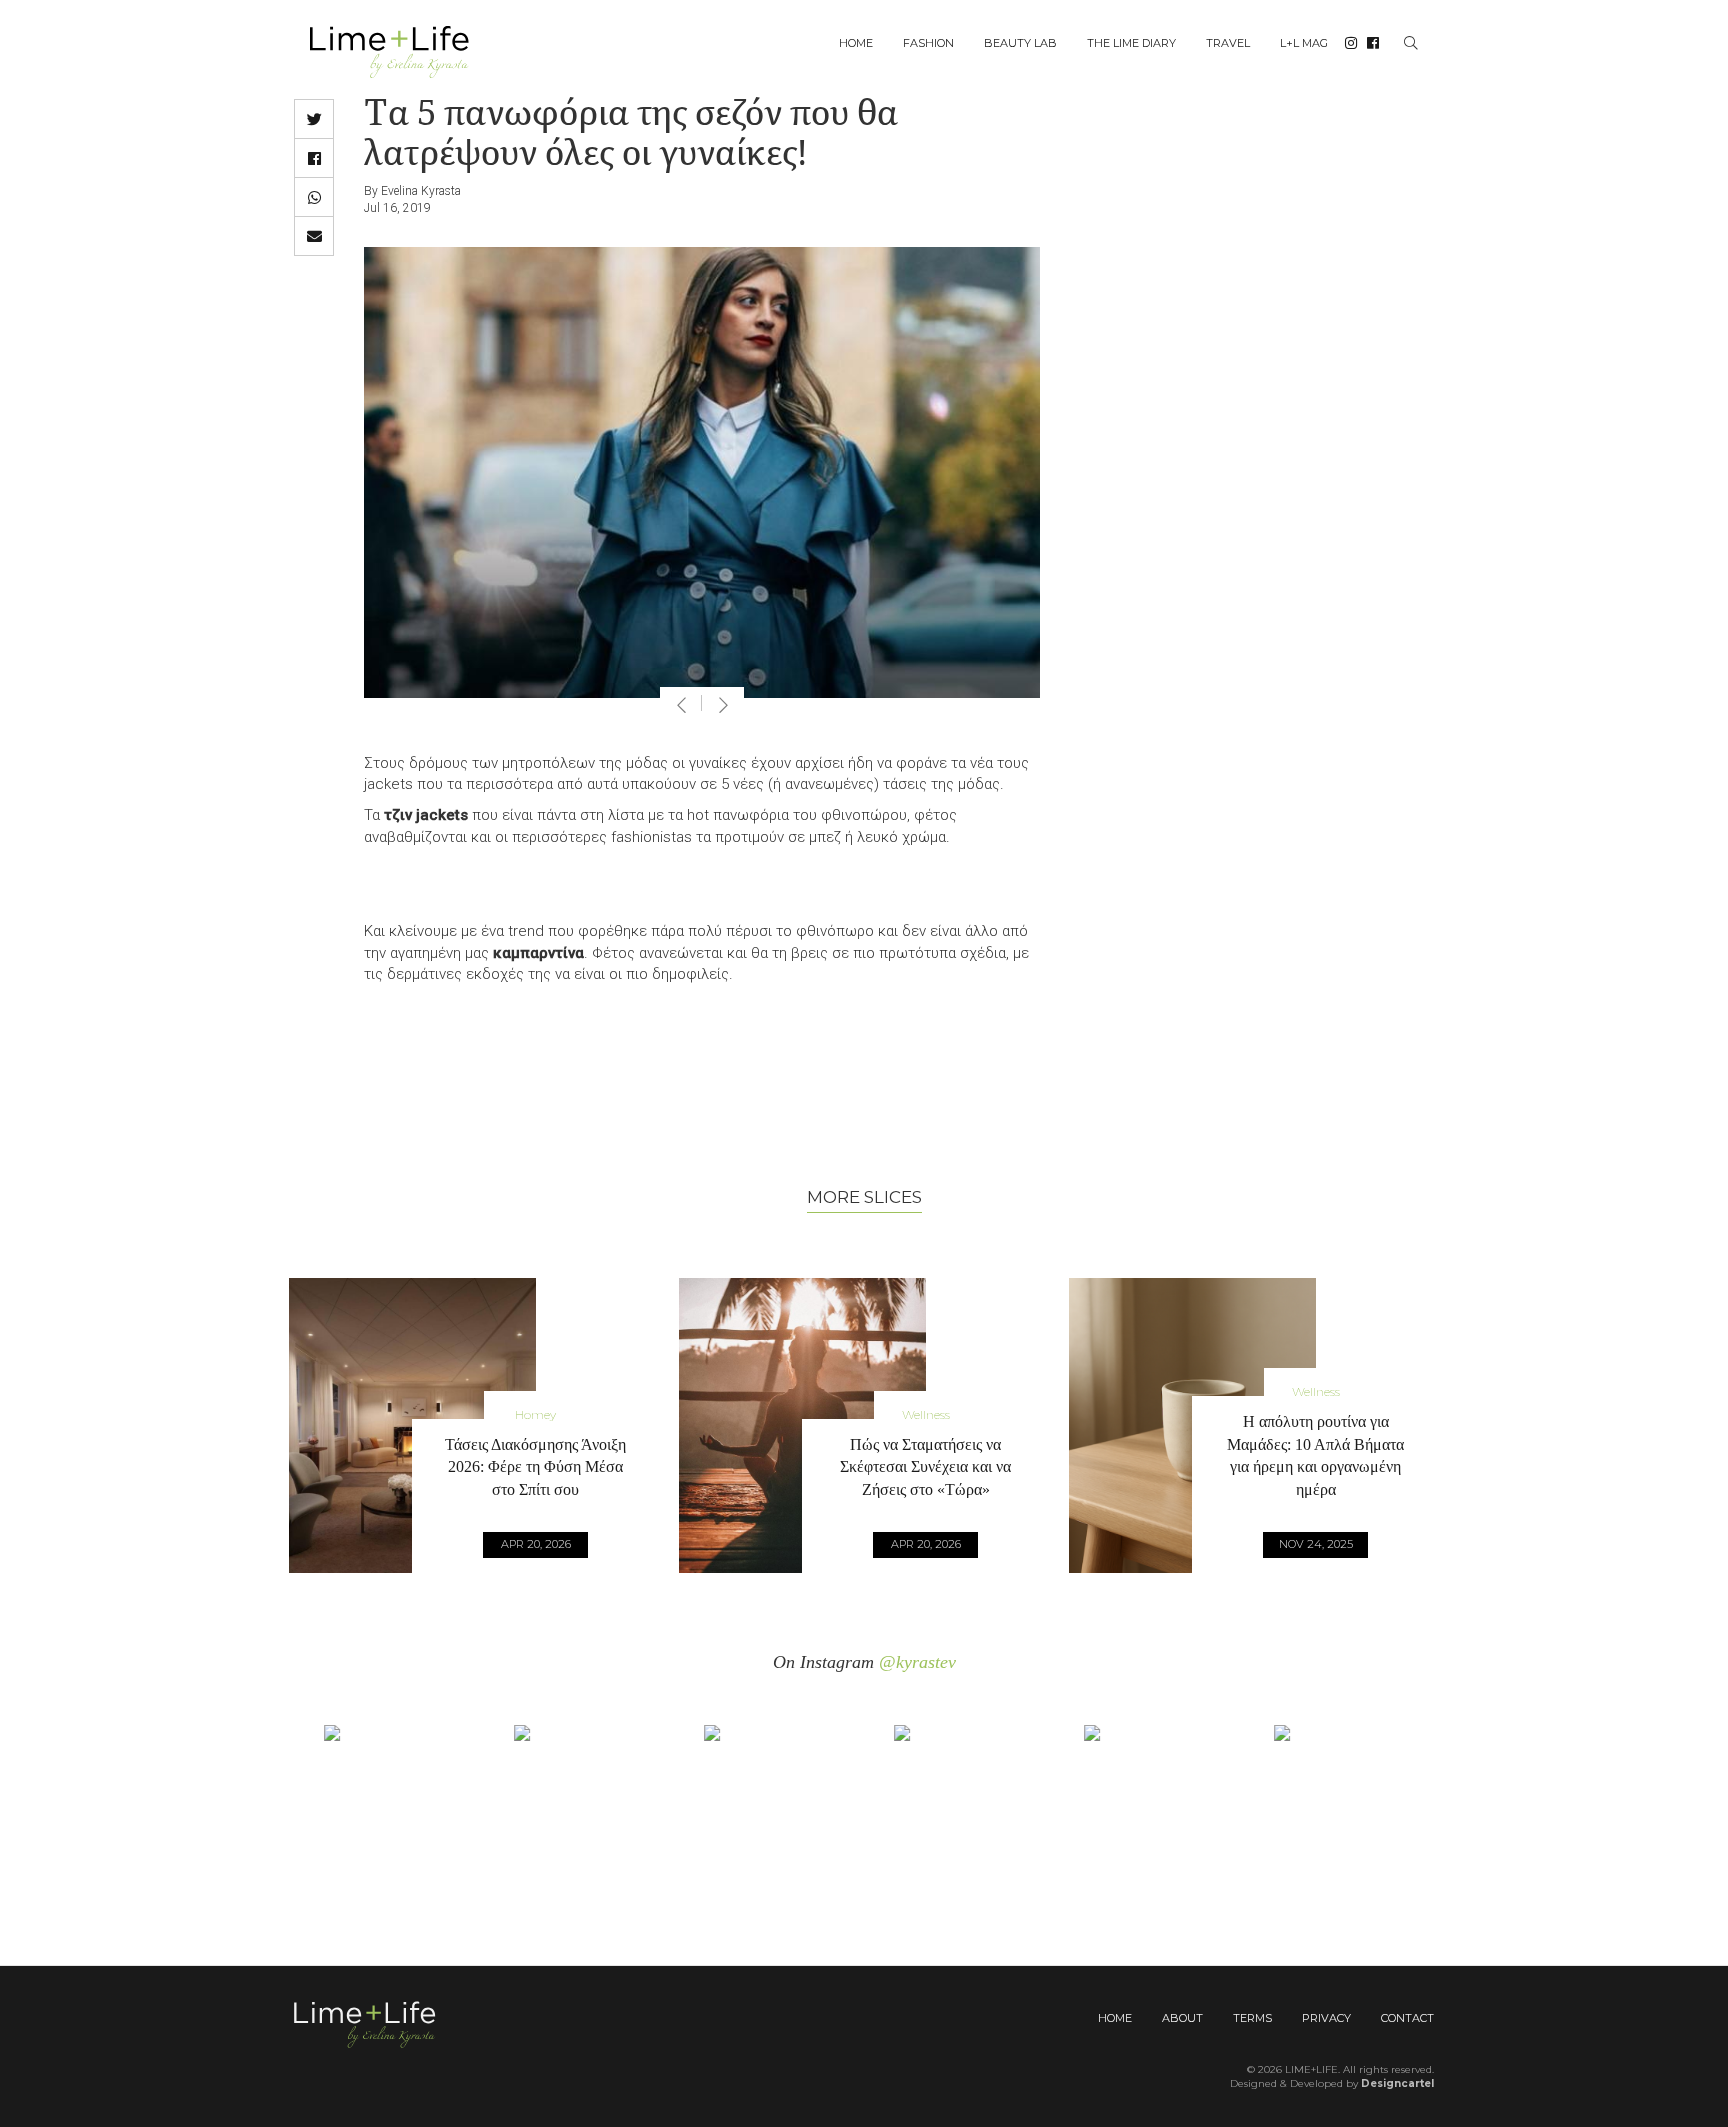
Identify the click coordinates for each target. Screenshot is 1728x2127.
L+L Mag (1304, 43)
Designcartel (1397, 2083)
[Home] (397, 50)
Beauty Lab (1020, 43)
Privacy (1326, 2018)
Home (856, 43)
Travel (1228, 43)
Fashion (928, 43)
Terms (1252, 2018)
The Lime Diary (1131, 43)
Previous (681, 705)
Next (723, 705)
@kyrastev (917, 1662)
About (1182, 2018)
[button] (314, 119)
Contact (1407, 2018)
